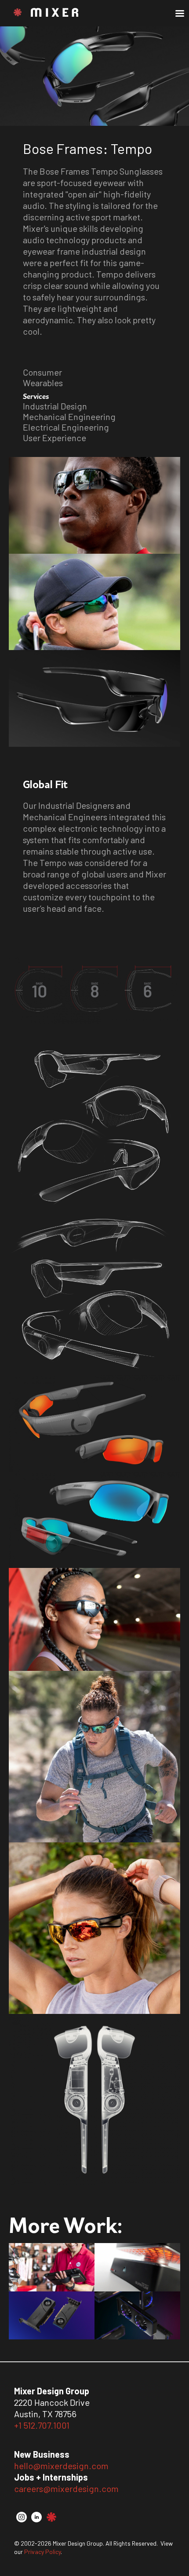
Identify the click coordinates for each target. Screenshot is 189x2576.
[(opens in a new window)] (22, 2519)
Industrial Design (55, 406)
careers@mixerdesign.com (66, 2488)
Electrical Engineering (66, 427)
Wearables (43, 383)
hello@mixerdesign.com (61, 2466)
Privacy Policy (42, 2552)
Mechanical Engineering (69, 417)
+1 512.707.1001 (42, 2425)
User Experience (55, 438)
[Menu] (179, 14)
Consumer (42, 372)
